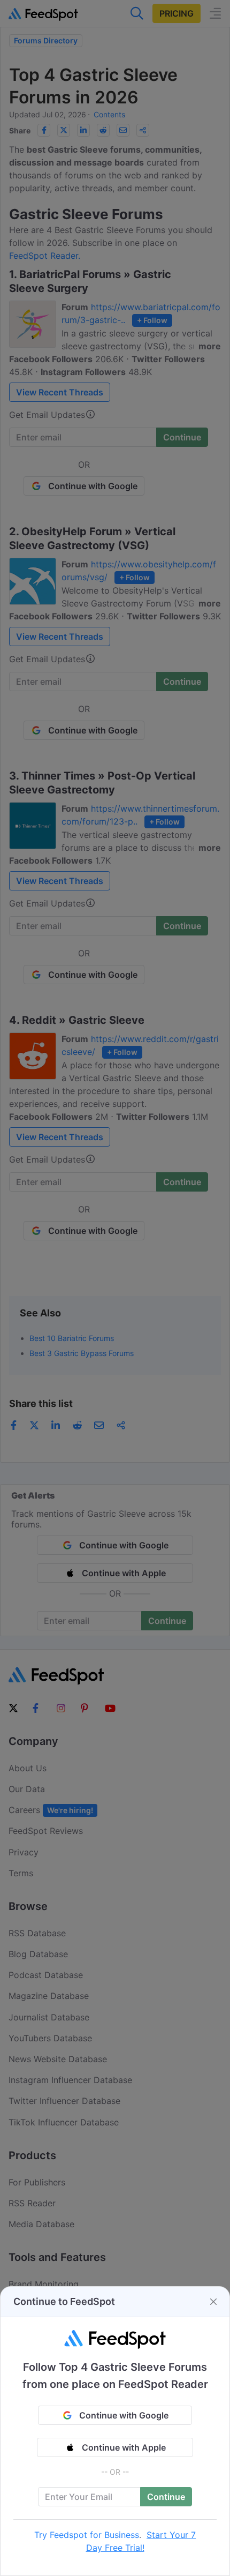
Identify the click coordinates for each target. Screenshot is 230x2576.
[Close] (213, 2302)
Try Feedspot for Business (87, 2535)
